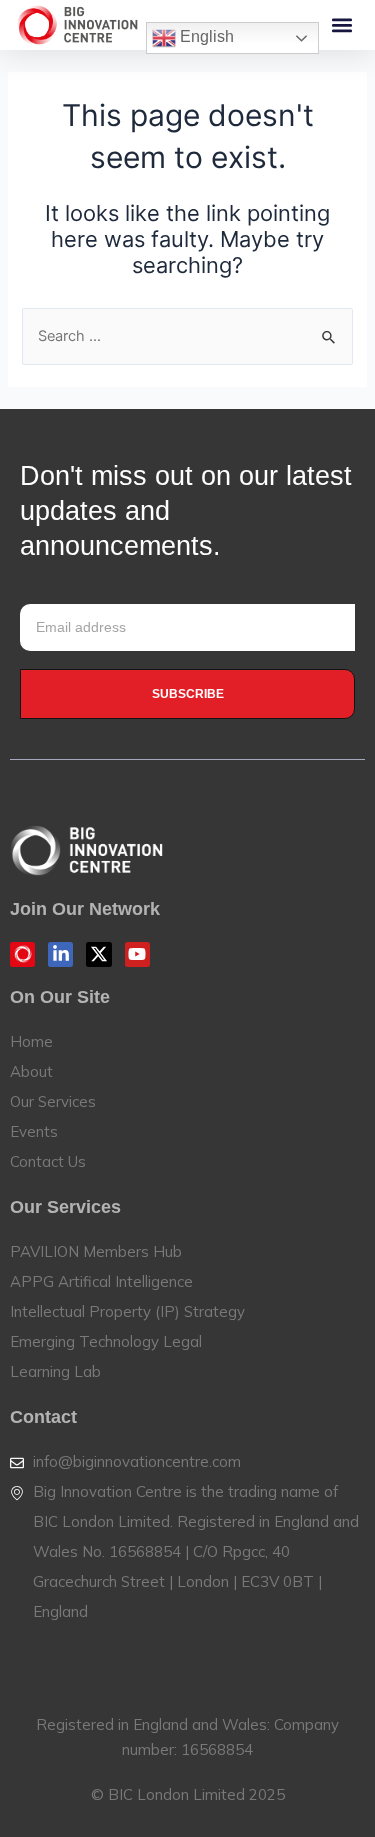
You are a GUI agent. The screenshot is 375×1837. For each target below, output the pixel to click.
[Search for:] (187, 336)
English (205, 36)
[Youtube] (137, 954)
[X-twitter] (98, 954)
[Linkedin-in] (60, 954)
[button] (341, 25)
